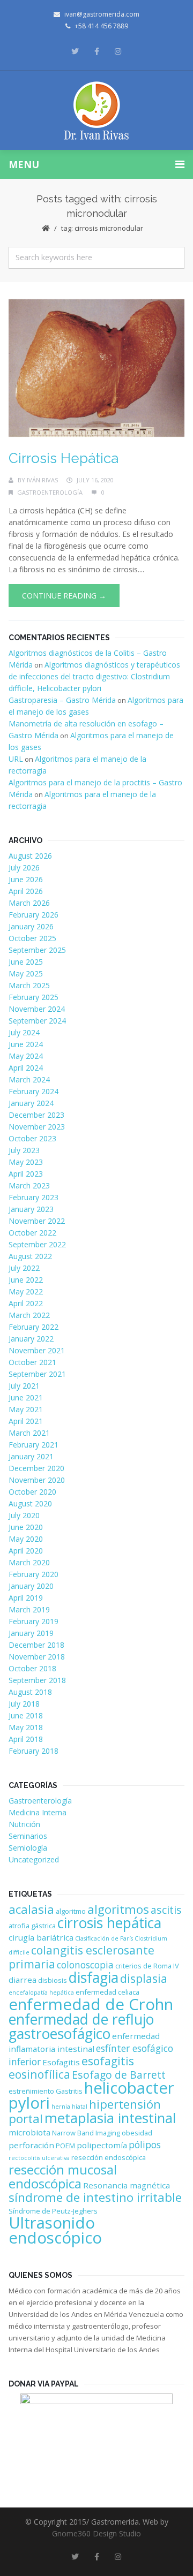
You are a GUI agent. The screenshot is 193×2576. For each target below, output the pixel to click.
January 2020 (31, 1586)
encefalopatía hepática (41, 1992)
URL (16, 759)
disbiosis (53, 1980)
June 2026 (26, 879)
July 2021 (24, 1386)
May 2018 (26, 1727)
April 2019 (26, 1598)
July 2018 (24, 1704)
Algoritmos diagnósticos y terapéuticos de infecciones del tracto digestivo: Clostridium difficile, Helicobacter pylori (94, 676)
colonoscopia (85, 1965)
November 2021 (37, 1350)
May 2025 (26, 973)
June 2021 (26, 1397)
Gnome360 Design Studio (96, 2533)
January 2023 (31, 1209)
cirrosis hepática (109, 1923)
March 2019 (29, 1609)
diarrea (23, 1980)
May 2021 (26, 1409)
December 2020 (36, 1468)
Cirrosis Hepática (64, 458)
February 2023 (34, 1197)
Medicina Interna (38, 1812)
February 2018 (34, 1751)
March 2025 (29, 985)
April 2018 (26, 1739)
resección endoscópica (109, 2157)
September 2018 (37, 1680)
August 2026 (30, 856)
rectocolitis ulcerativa (39, 2158)
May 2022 (26, 1291)
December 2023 (36, 1115)
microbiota (29, 2132)
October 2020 (32, 1492)
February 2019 (34, 1621)
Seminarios (28, 1836)
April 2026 (26, 891)
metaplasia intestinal (110, 2118)
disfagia (94, 1978)
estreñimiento (31, 2091)
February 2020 (34, 1574)
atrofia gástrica (32, 1926)
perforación (31, 2145)
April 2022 (26, 1303)
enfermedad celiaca (107, 1992)
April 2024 (26, 1068)
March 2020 (29, 1562)
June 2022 (26, 1280)
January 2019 (31, 1633)
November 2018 (37, 1657)
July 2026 (24, 867)
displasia (144, 1978)
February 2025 (34, 997)
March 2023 (29, 1185)
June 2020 (26, 1527)
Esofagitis (61, 2062)
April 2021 (26, 1421)
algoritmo (71, 1911)
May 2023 (26, 1162)
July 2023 (24, 1150)
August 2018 (30, 1692)
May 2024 (26, 1056)
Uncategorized (34, 1859)
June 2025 (26, 962)
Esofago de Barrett (119, 2075)
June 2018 (26, 1715)
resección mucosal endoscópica (63, 2176)
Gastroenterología (50, 492)
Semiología (28, 1848)
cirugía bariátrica (41, 1937)
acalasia (31, 1909)
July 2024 (24, 1032)
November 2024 (37, 1009)
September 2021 (37, 1374)
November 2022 (37, 1221)
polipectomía (102, 2145)
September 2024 (37, 1021)
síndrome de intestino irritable (95, 2197)
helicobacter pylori (91, 2095)
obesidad (137, 2133)
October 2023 (32, 1138)
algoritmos (118, 1909)
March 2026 (29, 903)
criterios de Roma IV (147, 1966)
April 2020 (26, 1551)
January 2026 (31, 926)
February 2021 (34, 1445)
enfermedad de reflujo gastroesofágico (81, 2026)
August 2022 (30, 1256)
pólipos (145, 2145)
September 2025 (37, 950)
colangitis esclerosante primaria (81, 1957)
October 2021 (32, 1362)
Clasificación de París (104, 1938)
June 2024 (26, 1044)
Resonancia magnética (127, 2185)
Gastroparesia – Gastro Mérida (62, 700)
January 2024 (31, 1103)
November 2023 (37, 1127)
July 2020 (24, 1515)
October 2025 (32, 938)
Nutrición (24, 1824)
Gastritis (69, 2091)
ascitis (166, 1910)
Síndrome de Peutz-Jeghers (53, 2211)
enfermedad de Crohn (91, 2004)
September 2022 (37, 1244)
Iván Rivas (42, 480)
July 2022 (24, 1268)
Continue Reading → (64, 596)
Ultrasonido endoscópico (55, 2230)
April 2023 (26, 1174)
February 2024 (34, 1091)
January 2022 (31, 1339)
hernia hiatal (69, 2107)
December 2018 (36, 1645)
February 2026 (34, 915)
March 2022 (29, 1315)
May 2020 (26, 1539)
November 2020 (37, 1480)
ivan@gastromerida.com (102, 14)
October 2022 (32, 1233)
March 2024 (29, 1079)
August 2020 (30, 1503)
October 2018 (32, 1668)
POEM (65, 2146)
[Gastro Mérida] (97, 111)
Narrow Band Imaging (86, 2133)
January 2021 (31, 1456)
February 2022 (34, 1327)
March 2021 (29, 1433)
